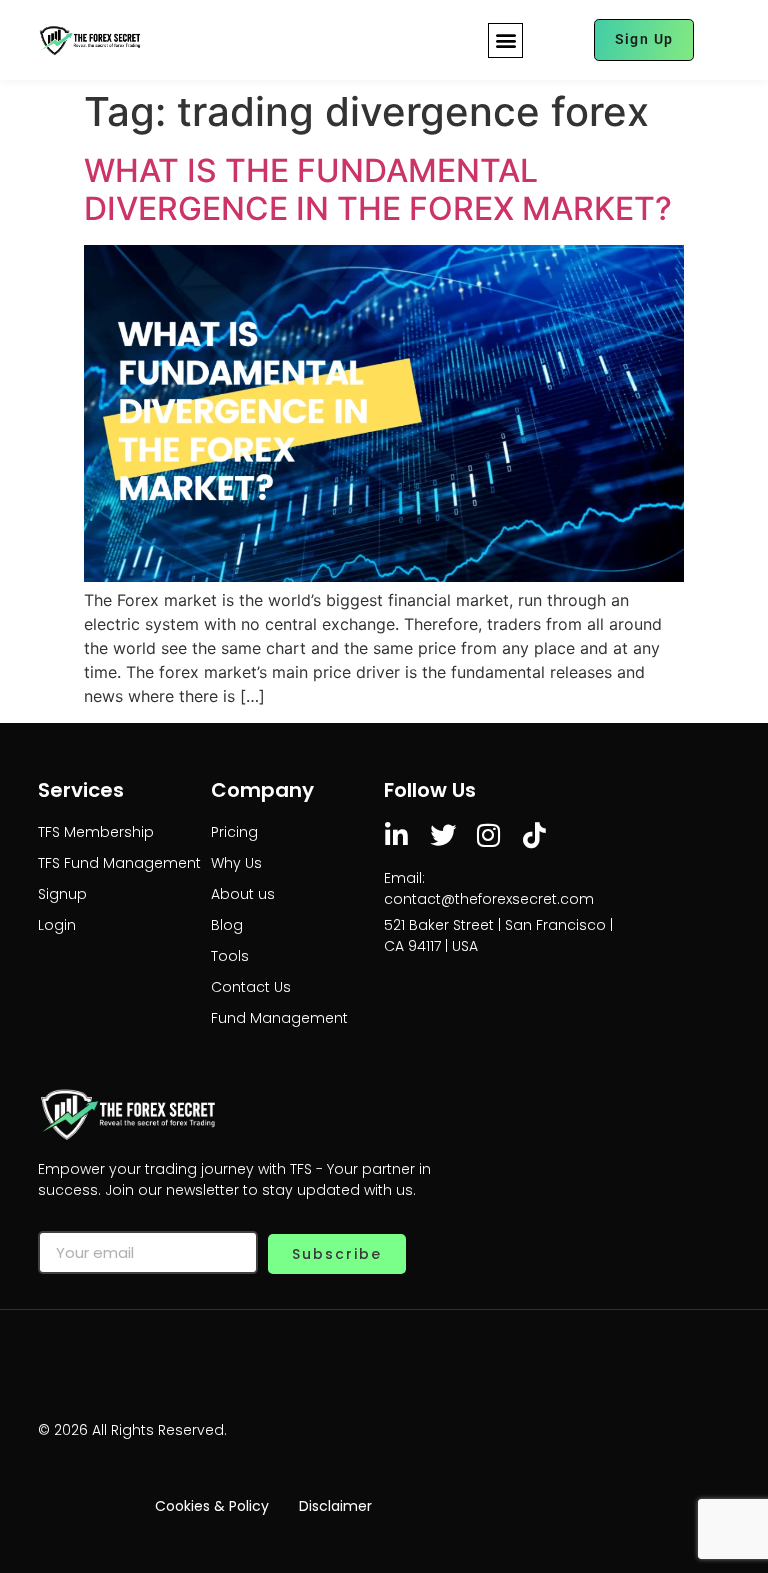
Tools (230, 956)
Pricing (234, 832)
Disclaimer (335, 1506)
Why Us (236, 863)
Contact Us (251, 987)
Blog (227, 925)
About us (243, 894)
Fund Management (279, 1018)
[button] (505, 40)
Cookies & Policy (212, 1506)
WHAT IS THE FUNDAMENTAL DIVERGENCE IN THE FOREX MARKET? (378, 189)
